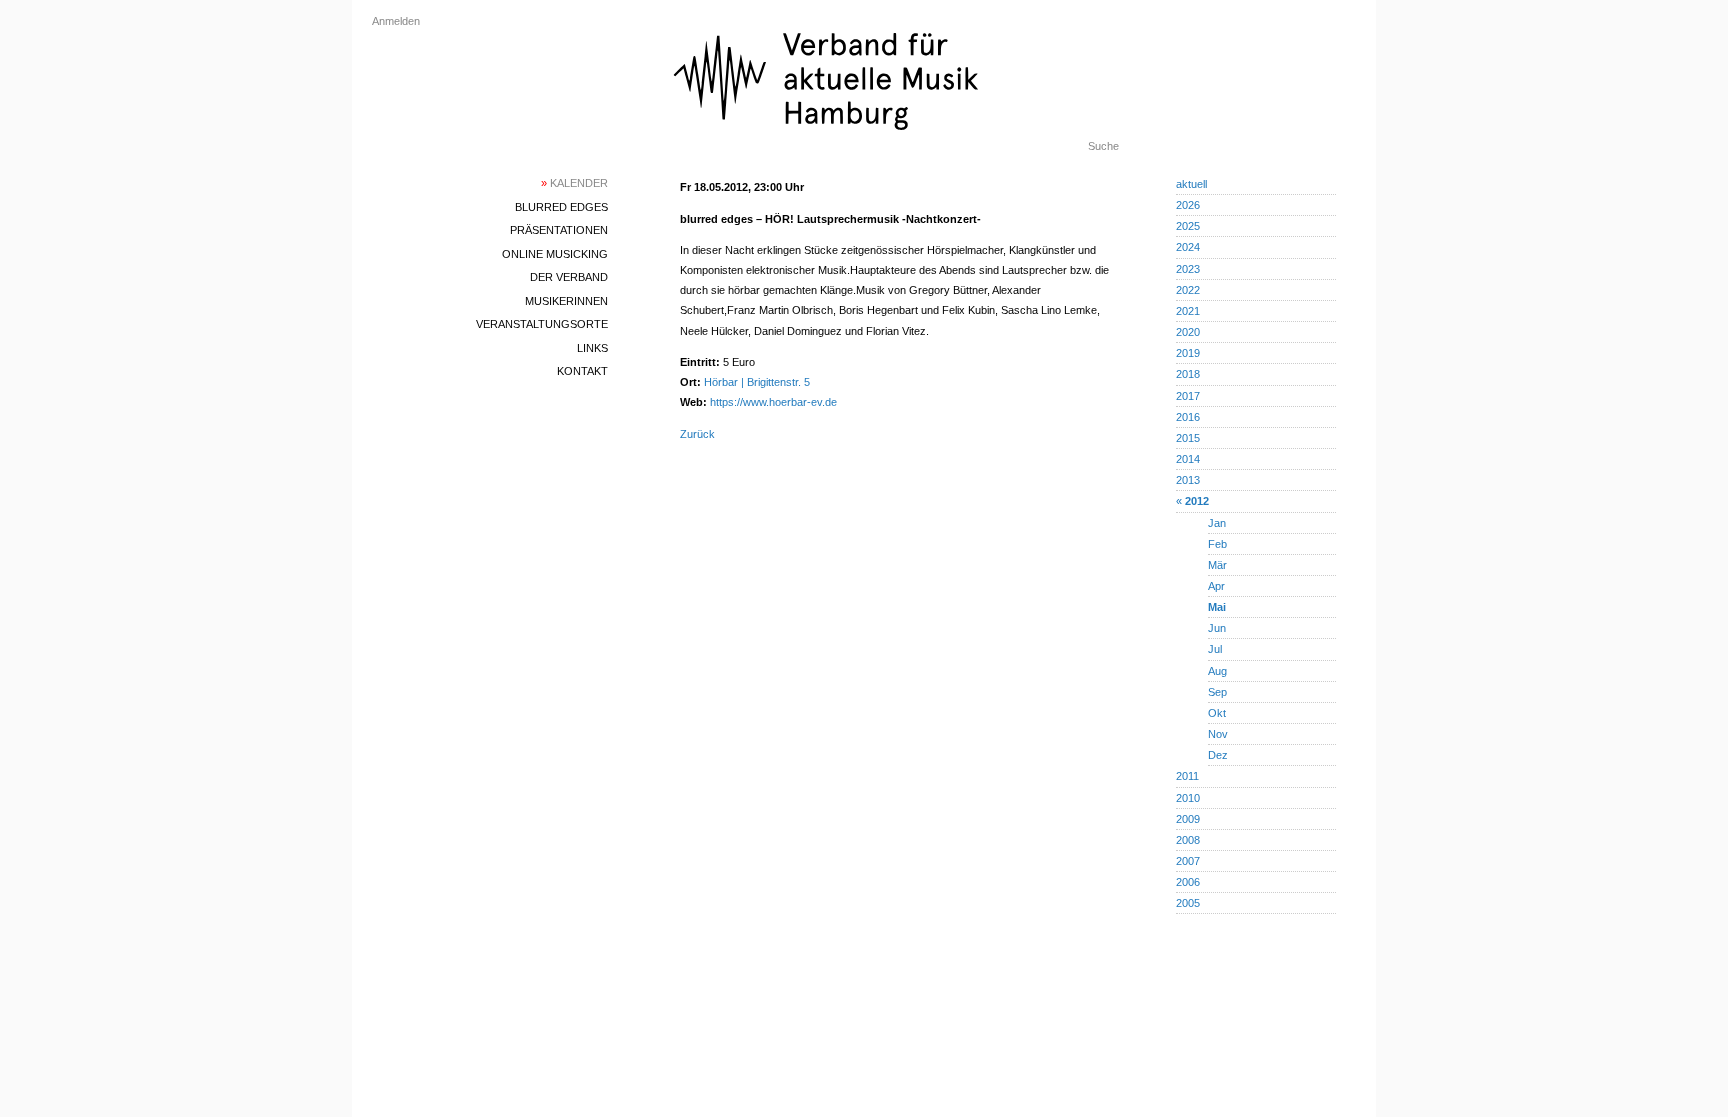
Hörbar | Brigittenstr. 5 (757, 382)
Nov (1218, 734)
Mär (1217, 565)
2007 (1188, 861)
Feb (1217, 544)
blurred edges (561, 207)
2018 (1188, 374)
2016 (1188, 417)
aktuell (1191, 184)
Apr (1216, 586)
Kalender (574, 183)
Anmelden (396, 21)
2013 (1188, 480)
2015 (1188, 438)
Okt (1217, 713)
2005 (1188, 903)
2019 (1188, 353)
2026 (1188, 205)
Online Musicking (555, 254)
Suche (1103, 146)
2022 (1188, 290)
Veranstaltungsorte (542, 324)
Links (592, 348)
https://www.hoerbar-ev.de (773, 402)
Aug (1217, 671)
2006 (1188, 882)
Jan (1217, 523)
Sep (1217, 692)
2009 (1188, 819)
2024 (1188, 247)
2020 (1188, 332)
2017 (1188, 396)
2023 (1188, 269)
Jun (1217, 628)
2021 (1188, 311)
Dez (1218, 755)
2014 (1188, 459)
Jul (1215, 649)
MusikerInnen (566, 301)
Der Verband (569, 277)
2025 (1188, 226)
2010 (1188, 798)
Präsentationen (559, 230)
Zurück (697, 434)
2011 (1187, 776)
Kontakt (582, 371)
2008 (1188, 840)
